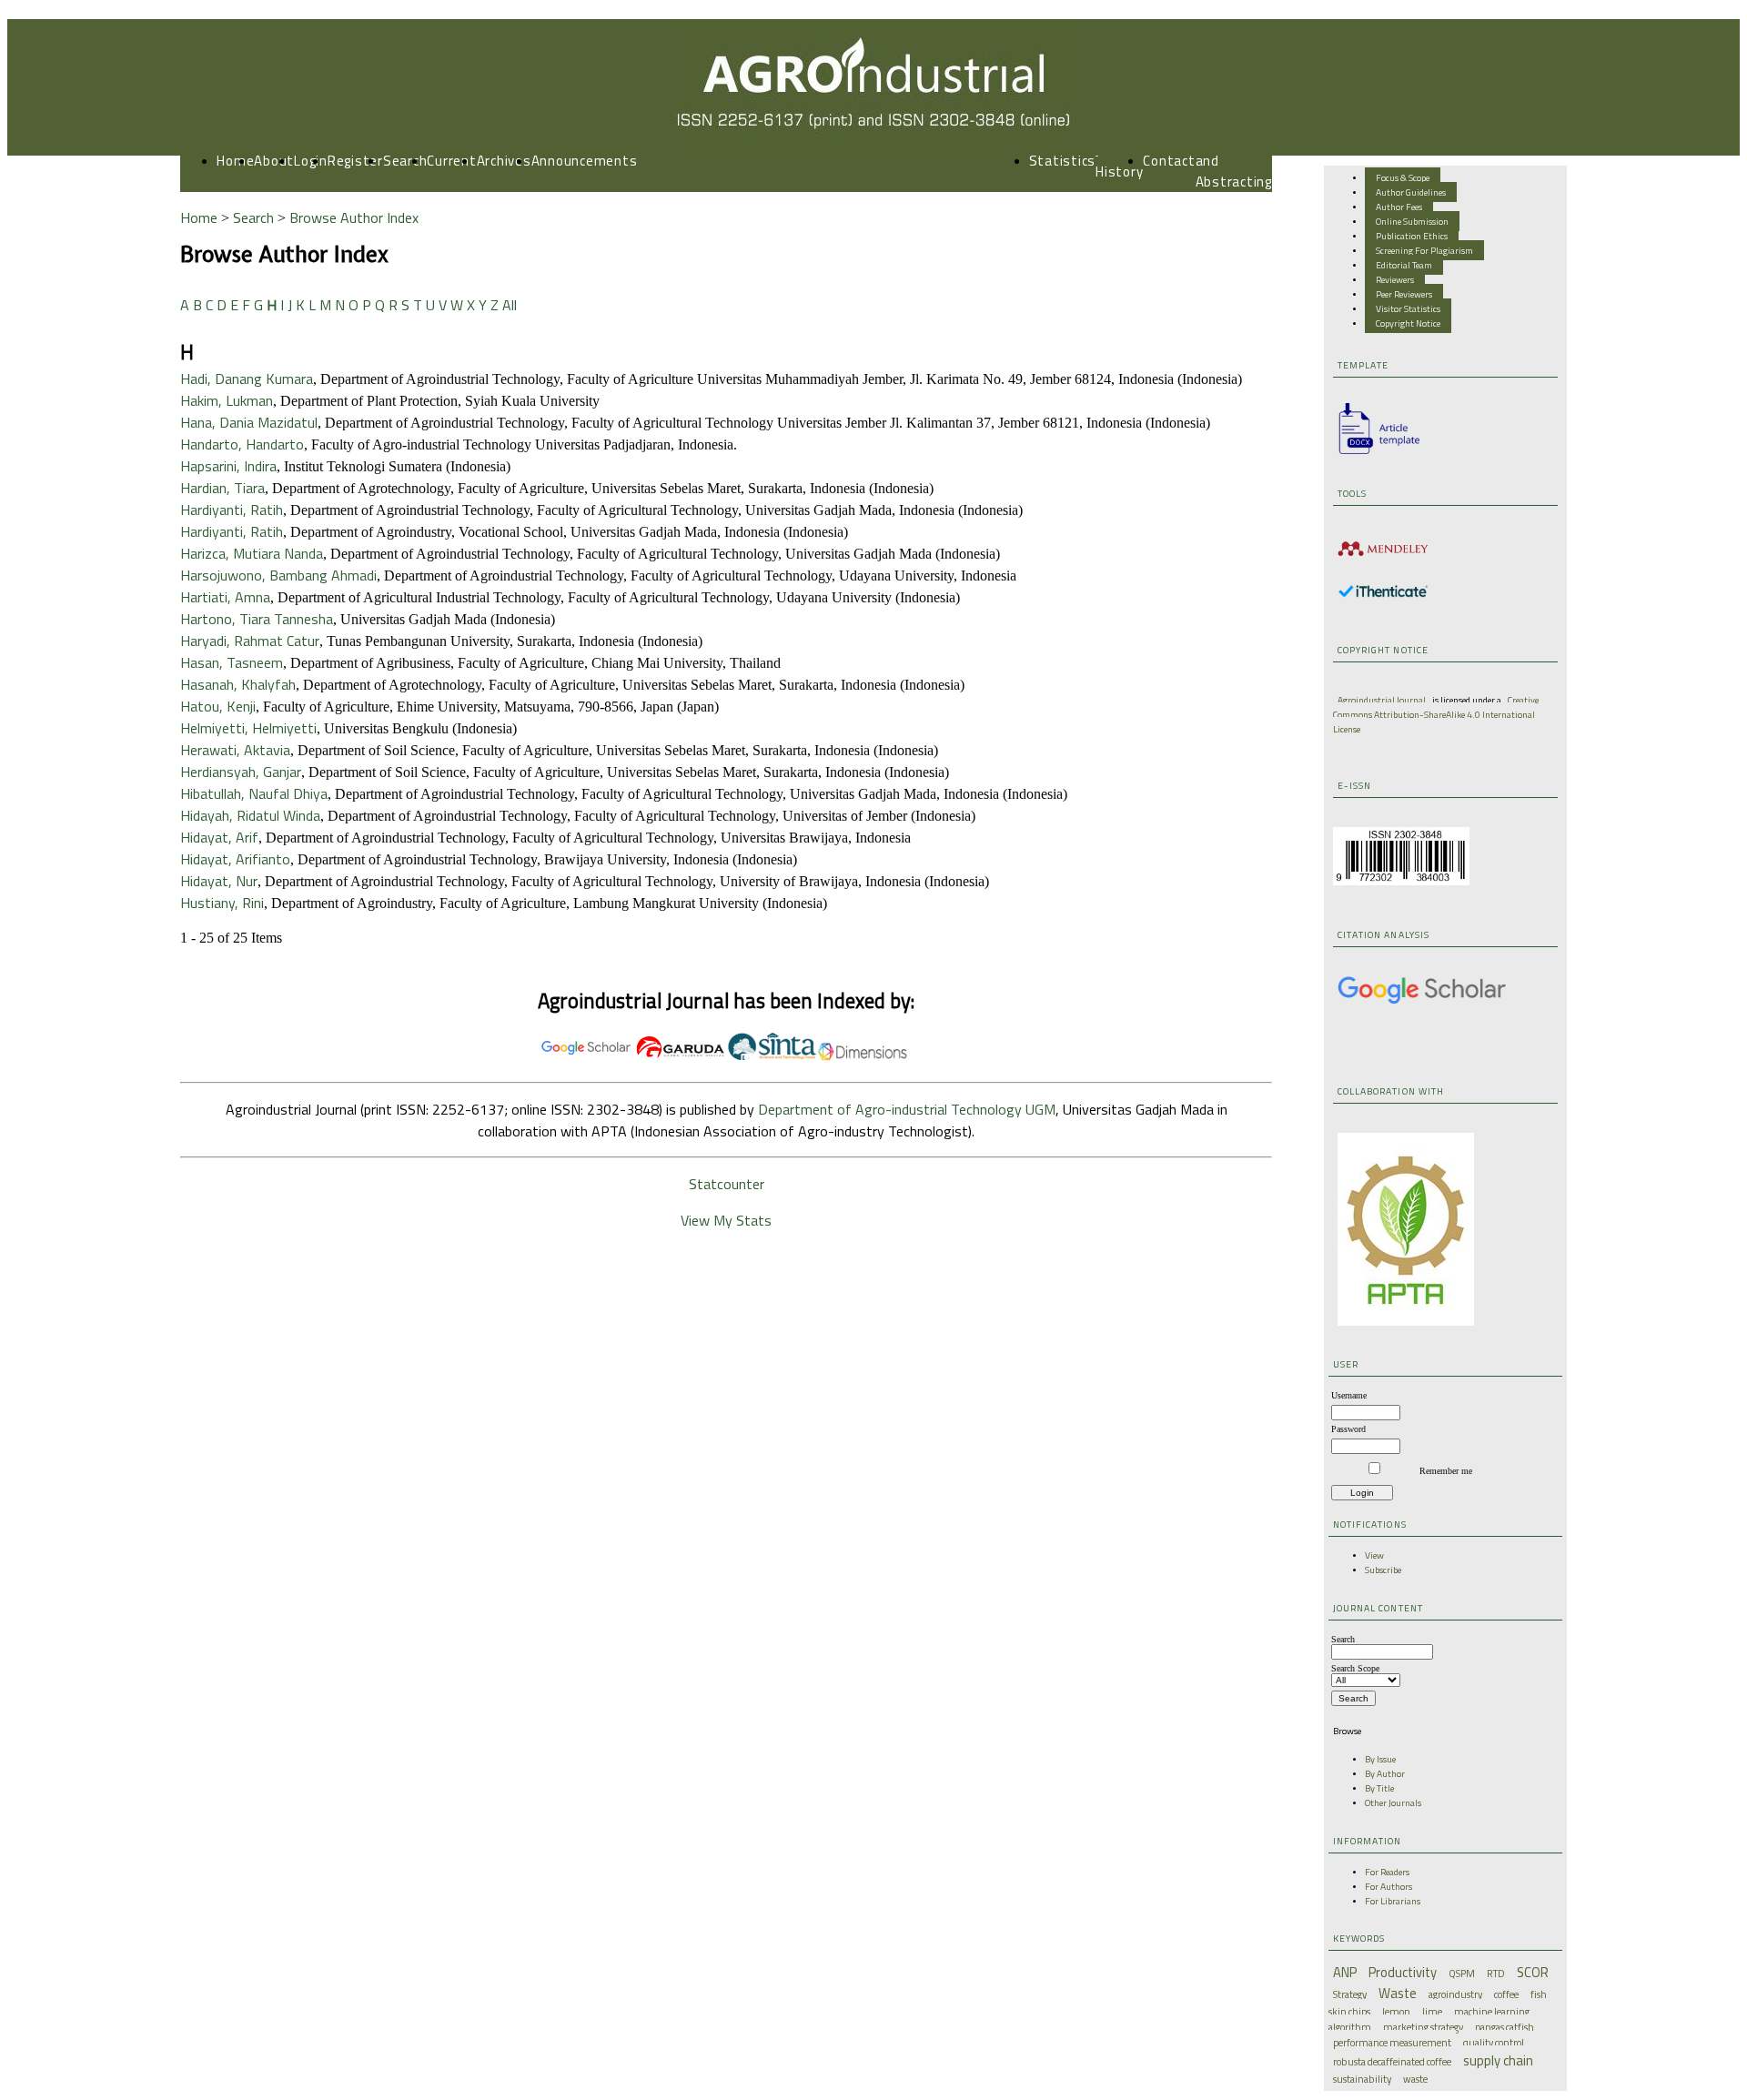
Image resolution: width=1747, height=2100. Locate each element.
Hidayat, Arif (219, 837)
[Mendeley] (1383, 559)
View (1374, 1555)
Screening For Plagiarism (1424, 250)
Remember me (1446, 1471)
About (274, 161)
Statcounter (727, 1184)
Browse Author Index (354, 217)
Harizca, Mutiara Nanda (252, 553)
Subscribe (1383, 1570)
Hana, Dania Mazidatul (249, 422)
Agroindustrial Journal (1382, 700)
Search (405, 161)
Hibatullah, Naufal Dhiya (254, 793)
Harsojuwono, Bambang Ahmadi (278, 575)
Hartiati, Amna (225, 597)
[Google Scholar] (1422, 1002)
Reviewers (1395, 279)
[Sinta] (772, 1056)
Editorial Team (1404, 265)
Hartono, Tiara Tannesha (257, 619)
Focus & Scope (1403, 177)
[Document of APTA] (1406, 1322)
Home (235, 161)
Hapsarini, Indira (228, 466)
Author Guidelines (1411, 192)
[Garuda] (681, 1056)
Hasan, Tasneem (232, 662)
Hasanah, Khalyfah (238, 684)
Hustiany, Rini (222, 903)
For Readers (1387, 1872)
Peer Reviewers (1404, 294)
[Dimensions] (863, 1056)
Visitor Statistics (1408, 308)
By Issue (1380, 1759)
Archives (504, 161)
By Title (1379, 1788)
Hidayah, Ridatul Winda (250, 815)
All (510, 305)
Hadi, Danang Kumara (247, 379)
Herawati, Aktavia (235, 750)
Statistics (1063, 161)
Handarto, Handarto (242, 444)
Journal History (1119, 161)
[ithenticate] (1383, 594)
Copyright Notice (1408, 323)
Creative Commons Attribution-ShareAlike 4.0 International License (1436, 714)
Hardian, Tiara (222, 488)
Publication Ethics (1412, 236)
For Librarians (1393, 1901)
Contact (1169, 161)
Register (355, 161)
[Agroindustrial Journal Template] (1374, 454)
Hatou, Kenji (218, 706)
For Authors (1389, 1886)
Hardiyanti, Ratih (232, 510)
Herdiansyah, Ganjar (241, 772)
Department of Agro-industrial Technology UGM (907, 1109)
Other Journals (1393, 1802)
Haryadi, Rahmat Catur (250, 641)
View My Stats (726, 1220)
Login (311, 161)
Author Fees (1399, 207)
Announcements (585, 161)
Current (451, 161)
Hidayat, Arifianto (235, 859)
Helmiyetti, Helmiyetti (248, 728)
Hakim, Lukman (227, 400)
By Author (1385, 1773)
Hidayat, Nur (219, 881)
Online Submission (1412, 221)
